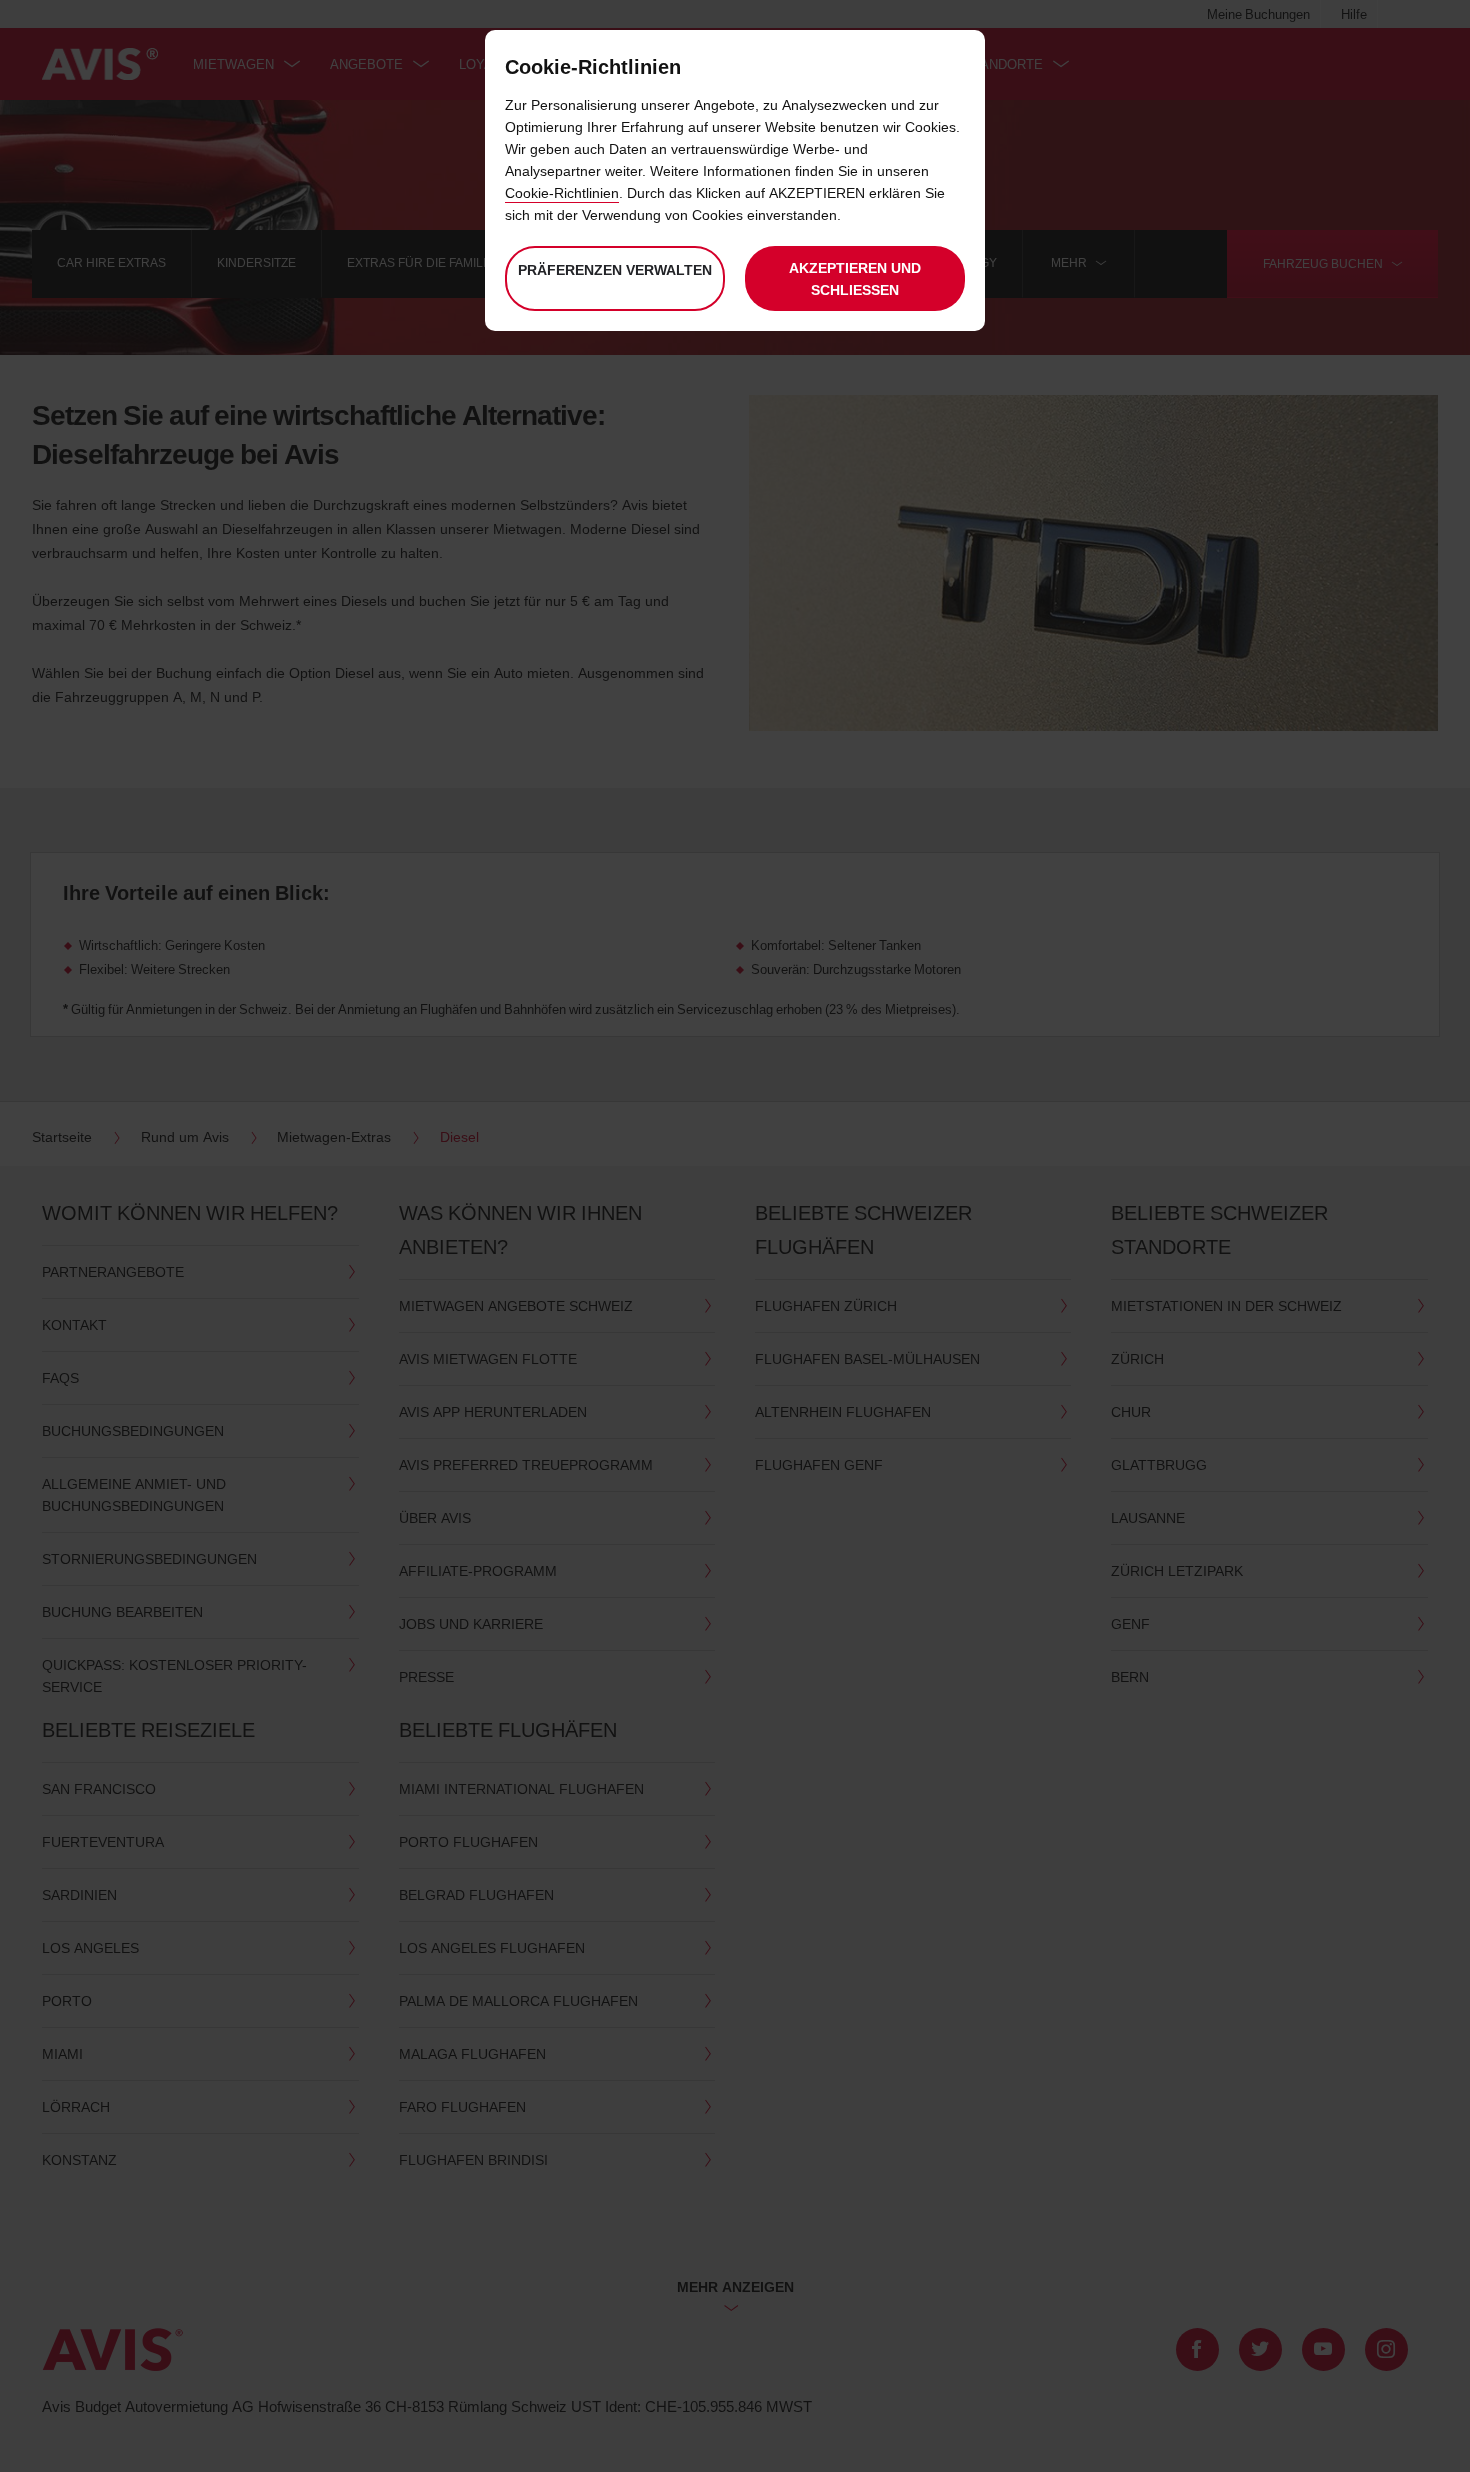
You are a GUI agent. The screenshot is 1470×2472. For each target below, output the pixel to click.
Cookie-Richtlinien (562, 192)
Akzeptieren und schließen (855, 278)
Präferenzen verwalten (615, 269)
